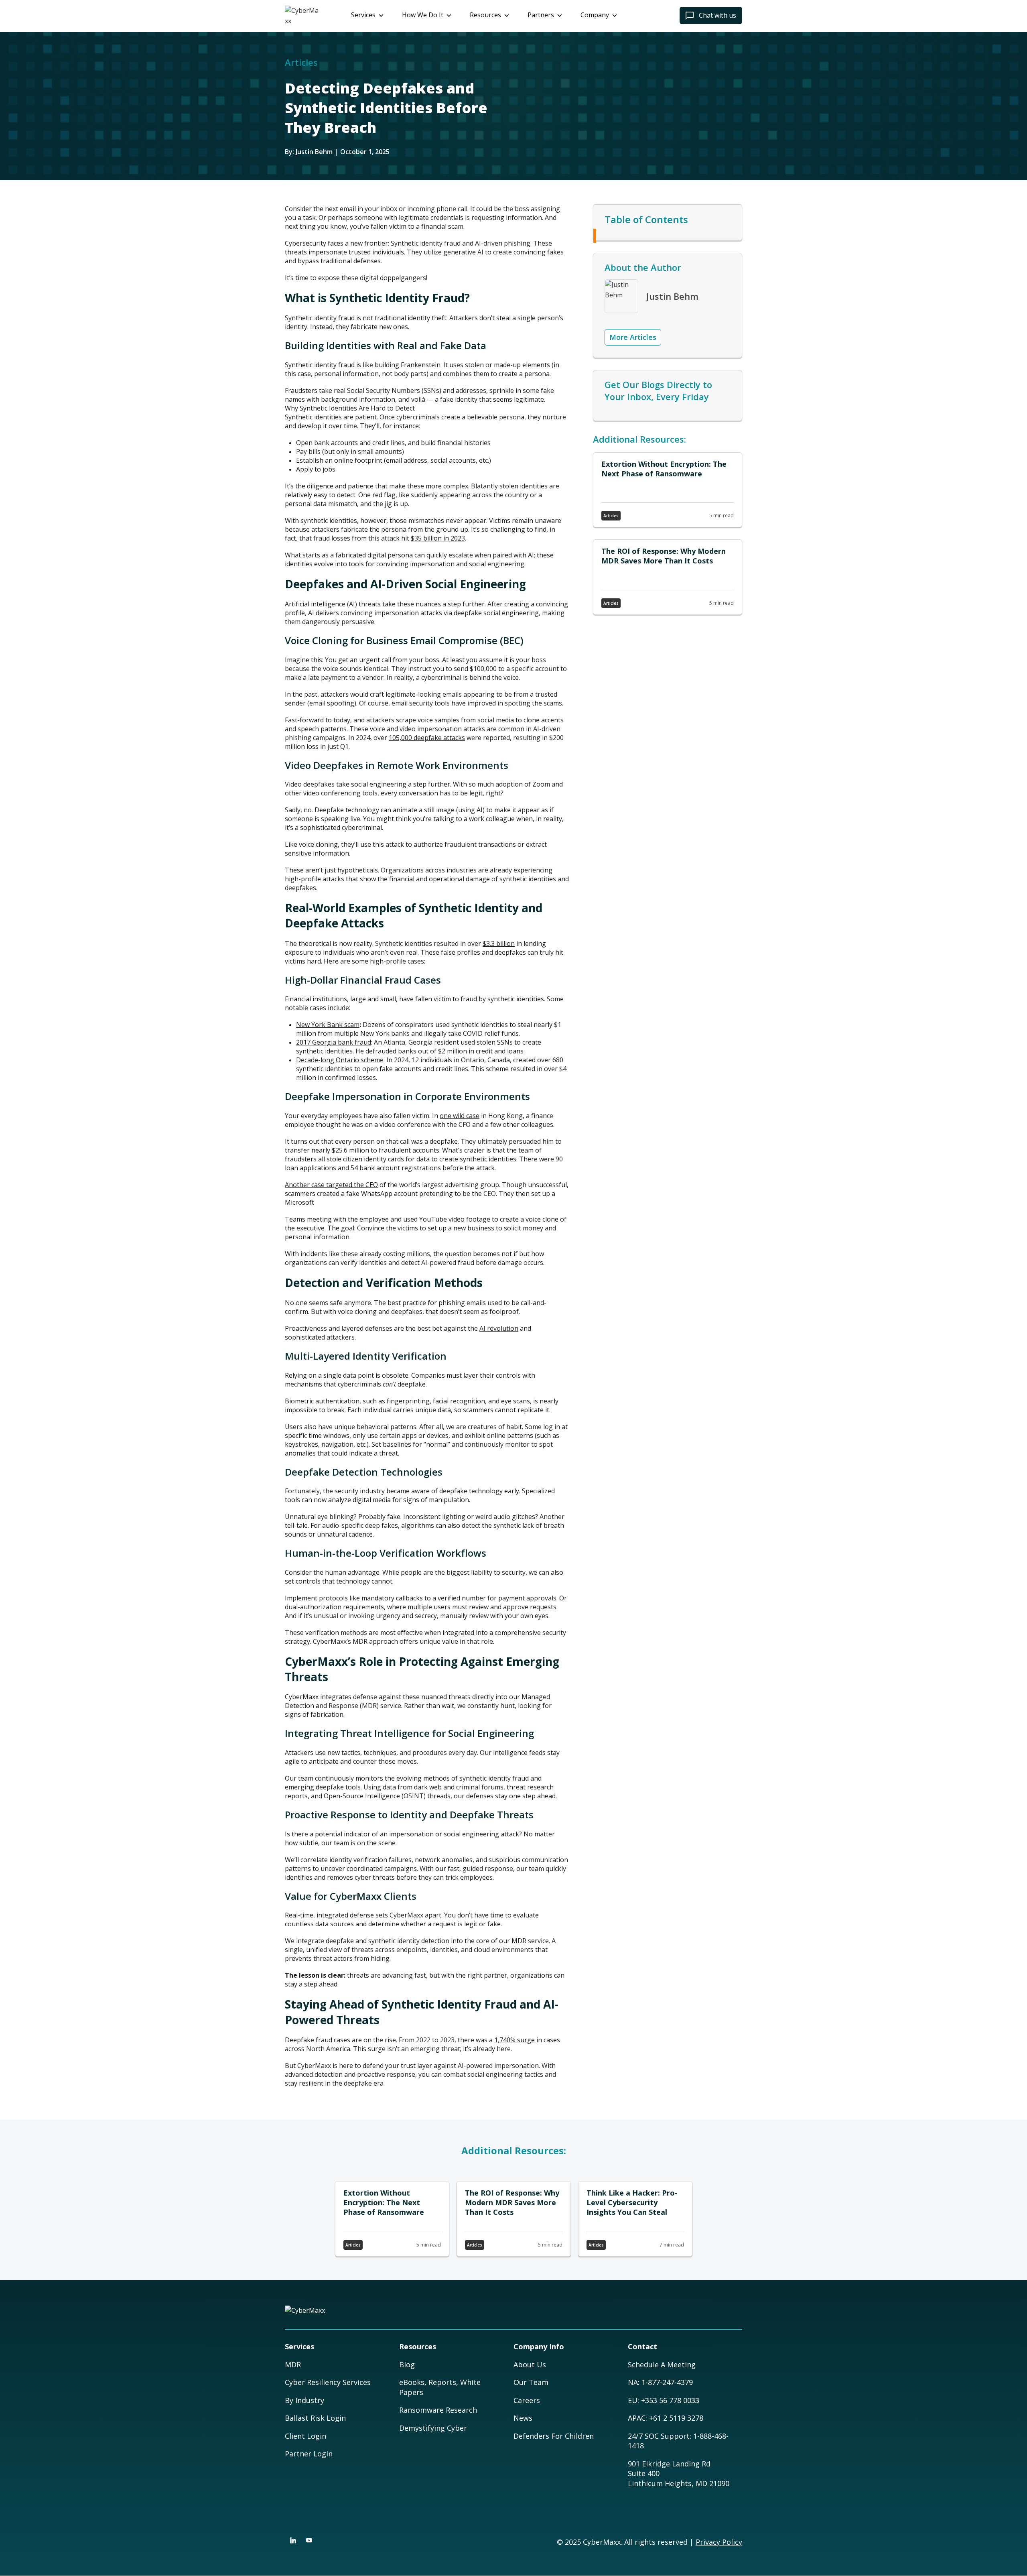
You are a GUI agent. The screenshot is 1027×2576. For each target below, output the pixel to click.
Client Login (305, 2436)
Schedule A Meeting (662, 2365)
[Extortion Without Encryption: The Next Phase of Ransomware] (668, 490)
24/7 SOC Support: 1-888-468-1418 (678, 2441)
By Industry (304, 2400)
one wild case (460, 1116)
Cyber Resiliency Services (328, 2382)
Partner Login (309, 2454)
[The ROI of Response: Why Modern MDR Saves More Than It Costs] (668, 577)
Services (363, 15)
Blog (407, 2365)
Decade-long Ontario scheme (340, 1060)
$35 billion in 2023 (438, 538)
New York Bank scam (328, 1025)
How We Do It (423, 15)
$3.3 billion (499, 943)
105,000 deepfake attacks (427, 738)
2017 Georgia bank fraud (334, 1042)
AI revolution (499, 1328)
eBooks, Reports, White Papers (440, 2387)
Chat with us (717, 15)
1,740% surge (515, 2040)
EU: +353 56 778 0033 (664, 2400)
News (523, 2418)
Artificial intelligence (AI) (321, 604)
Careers (527, 2400)
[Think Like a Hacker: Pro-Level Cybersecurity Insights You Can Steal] (635, 2219)
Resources (485, 15)
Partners (541, 15)
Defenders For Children (554, 2436)
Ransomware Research (438, 2410)
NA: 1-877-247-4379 (660, 2382)
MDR (293, 2365)
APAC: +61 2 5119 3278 (666, 2418)
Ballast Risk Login (315, 2418)
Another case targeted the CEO (331, 1185)
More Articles (633, 337)
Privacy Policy (719, 2542)
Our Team (531, 2382)
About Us (530, 2365)
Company (595, 15)
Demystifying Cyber (433, 2428)
